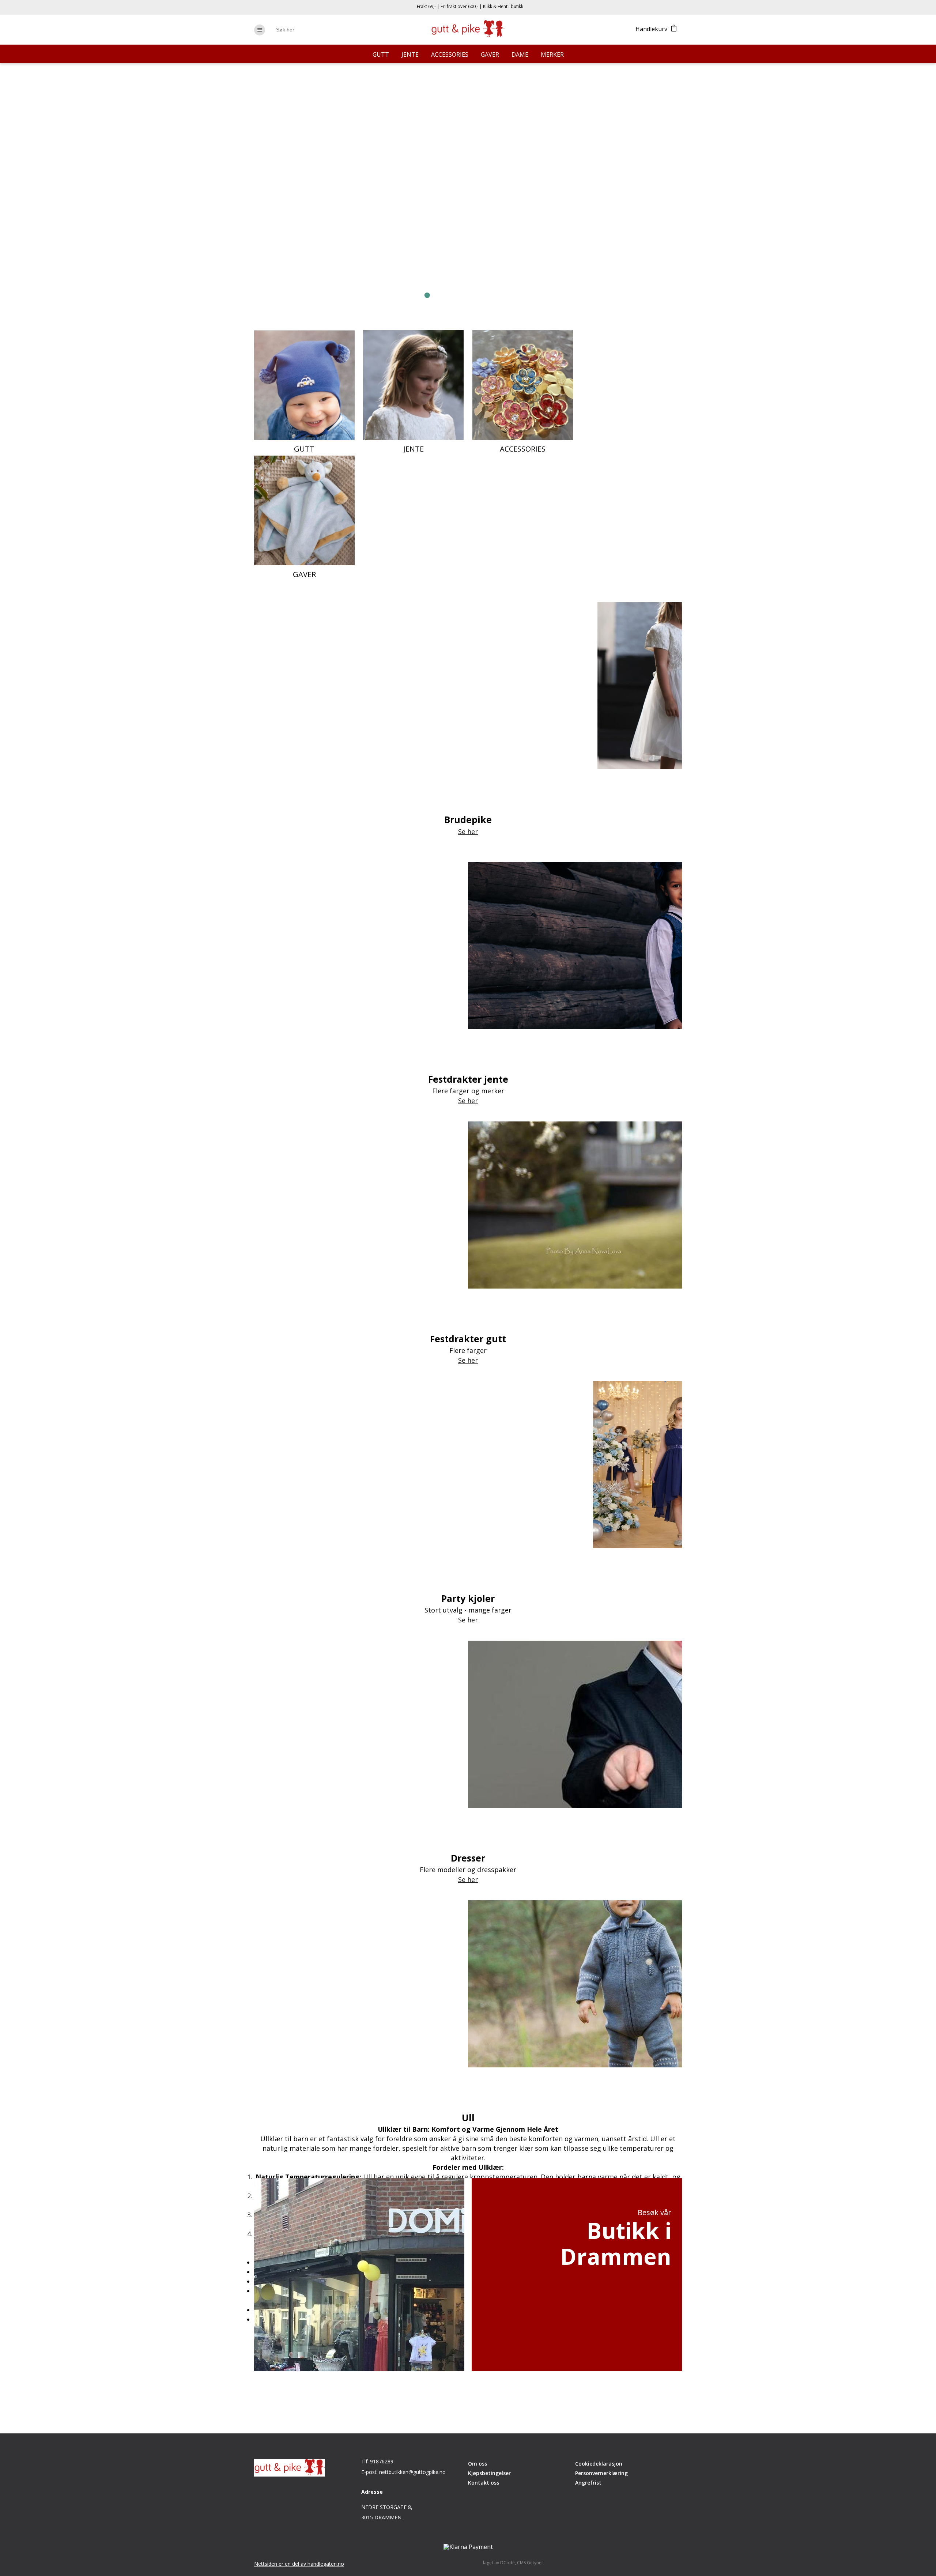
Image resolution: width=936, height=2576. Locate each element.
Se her (333, 243)
